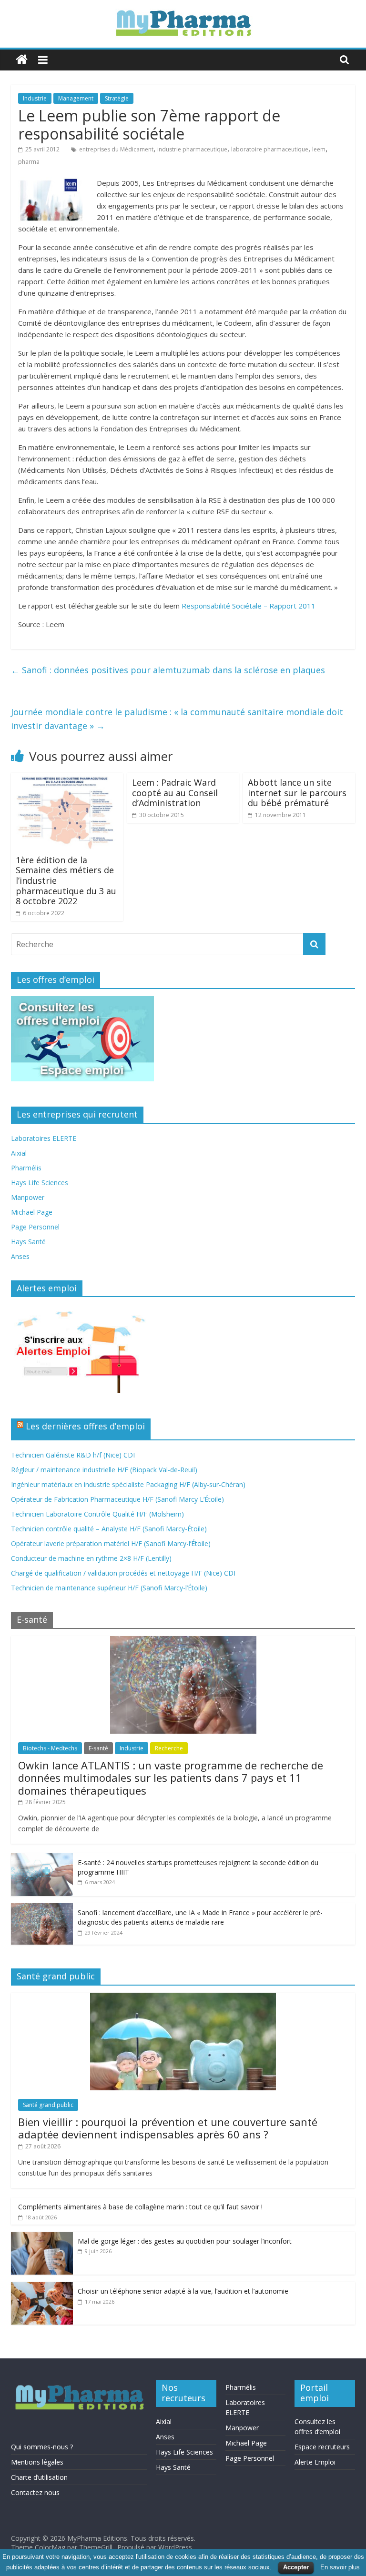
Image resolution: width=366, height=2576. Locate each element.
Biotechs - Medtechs (50, 1748)
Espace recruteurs (322, 2447)
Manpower (28, 1197)
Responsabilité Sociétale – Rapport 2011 (249, 606)
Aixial (19, 1153)
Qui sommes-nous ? (42, 2447)
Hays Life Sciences (40, 1183)
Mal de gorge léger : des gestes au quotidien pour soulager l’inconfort (185, 2241)
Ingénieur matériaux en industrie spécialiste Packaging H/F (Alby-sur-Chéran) (128, 1484)
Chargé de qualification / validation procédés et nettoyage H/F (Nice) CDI (123, 1573)
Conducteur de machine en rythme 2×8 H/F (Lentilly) (91, 1558)
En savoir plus (340, 2567)
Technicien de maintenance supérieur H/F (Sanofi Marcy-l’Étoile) (109, 1588)
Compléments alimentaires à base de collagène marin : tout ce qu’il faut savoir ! (140, 2207)
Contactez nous (35, 2492)
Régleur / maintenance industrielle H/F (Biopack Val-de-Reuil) (104, 1470)
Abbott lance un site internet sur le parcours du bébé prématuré (297, 793)
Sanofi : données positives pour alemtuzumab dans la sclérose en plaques (168, 670)
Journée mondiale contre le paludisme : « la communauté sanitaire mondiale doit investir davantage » (177, 719)
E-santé (98, 1748)
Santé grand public (48, 2105)
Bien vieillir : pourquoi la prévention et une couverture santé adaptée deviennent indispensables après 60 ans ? (168, 2128)
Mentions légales (37, 2462)
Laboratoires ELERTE (44, 1138)
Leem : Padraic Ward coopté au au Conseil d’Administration (175, 793)
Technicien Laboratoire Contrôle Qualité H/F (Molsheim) (97, 1514)
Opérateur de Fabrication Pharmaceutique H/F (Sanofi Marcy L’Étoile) (117, 1499)
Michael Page (32, 1212)
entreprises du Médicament (116, 149)
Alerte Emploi (315, 2462)
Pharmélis (26, 1168)
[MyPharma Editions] (22, 60)
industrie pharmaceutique (192, 149)
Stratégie (117, 98)
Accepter (296, 2567)
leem (319, 149)
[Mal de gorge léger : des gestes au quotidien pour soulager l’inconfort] (42, 2237)
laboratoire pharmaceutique (270, 149)
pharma (29, 162)
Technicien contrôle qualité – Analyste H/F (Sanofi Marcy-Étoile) (109, 1529)
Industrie (35, 98)
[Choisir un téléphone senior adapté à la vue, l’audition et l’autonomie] (42, 2287)
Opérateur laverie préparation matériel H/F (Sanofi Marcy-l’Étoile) (111, 1543)
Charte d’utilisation (39, 2477)
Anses (20, 1256)
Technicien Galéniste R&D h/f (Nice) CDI (73, 1455)
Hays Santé (28, 1242)
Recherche (169, 1748)
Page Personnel (35, 1227)
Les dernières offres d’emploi (85, 1426)
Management (76, 98)
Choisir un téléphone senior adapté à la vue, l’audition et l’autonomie (183, 2291)
